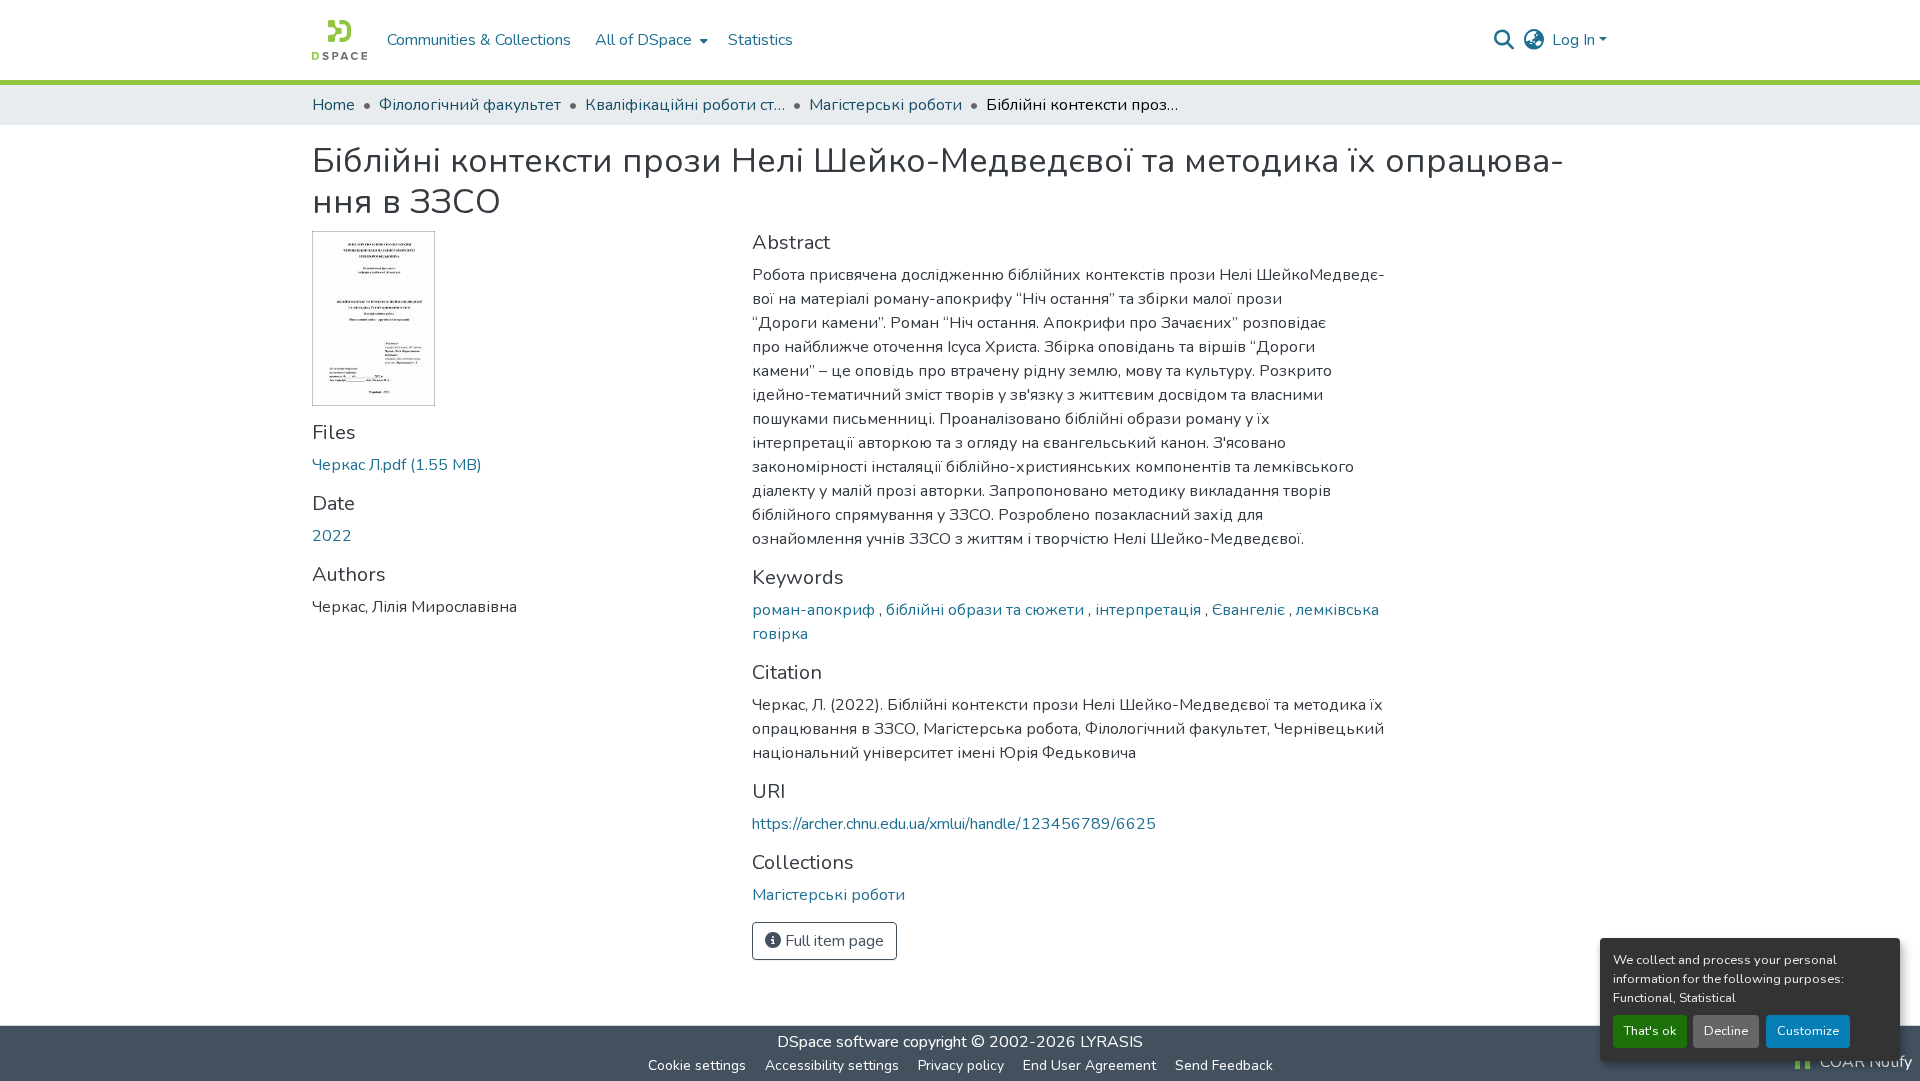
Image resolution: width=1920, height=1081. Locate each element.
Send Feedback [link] (1224, 1065)
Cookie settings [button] (697, 1065)
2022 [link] (332, 536)
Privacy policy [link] (961, 1065)
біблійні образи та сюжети (987, 610)
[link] (520, 465)
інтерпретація (1150, 610)
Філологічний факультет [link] (470, 105)
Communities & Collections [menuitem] (479, 40)
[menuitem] (649, 40)
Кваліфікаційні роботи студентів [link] (685, 105)
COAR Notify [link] (1864, 1062)
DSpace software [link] (838, 1042)
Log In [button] (1575, 40)
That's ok (1650, 1031)
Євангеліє (1250, 610)
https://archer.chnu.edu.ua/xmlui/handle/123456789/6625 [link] (954, 824)
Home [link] (333, 105)
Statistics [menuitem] (760, 40)
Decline (1726, 1031)
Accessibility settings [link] (832, 1065)
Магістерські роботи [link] (885, 105)
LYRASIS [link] (1111, 1042)
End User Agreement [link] (1089, 1065)
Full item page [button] (832, 941)
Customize (1808, 1031)
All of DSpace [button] (643, 40)
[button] (339, 40)
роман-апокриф (815, 610)
